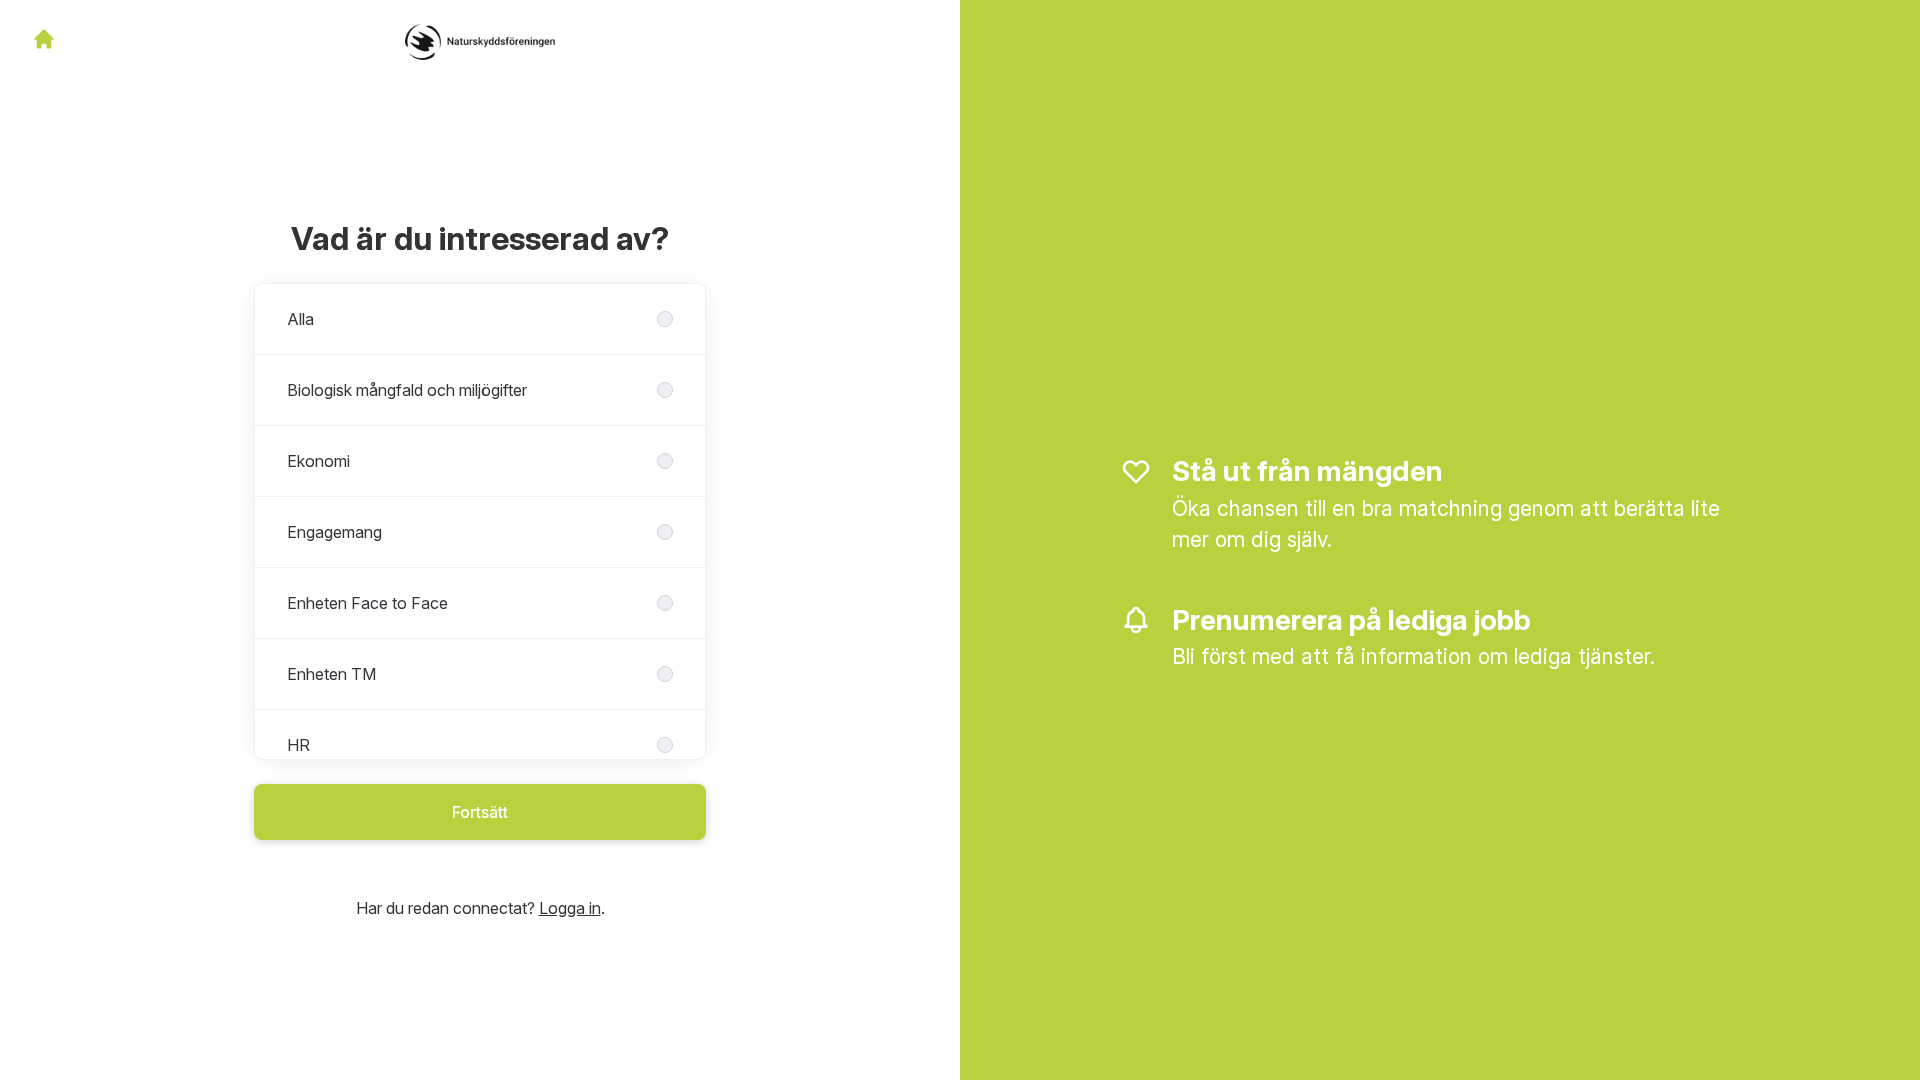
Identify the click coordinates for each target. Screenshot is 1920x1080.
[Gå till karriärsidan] (44, 39)
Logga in (570, 908)
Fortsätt (480, 812)
